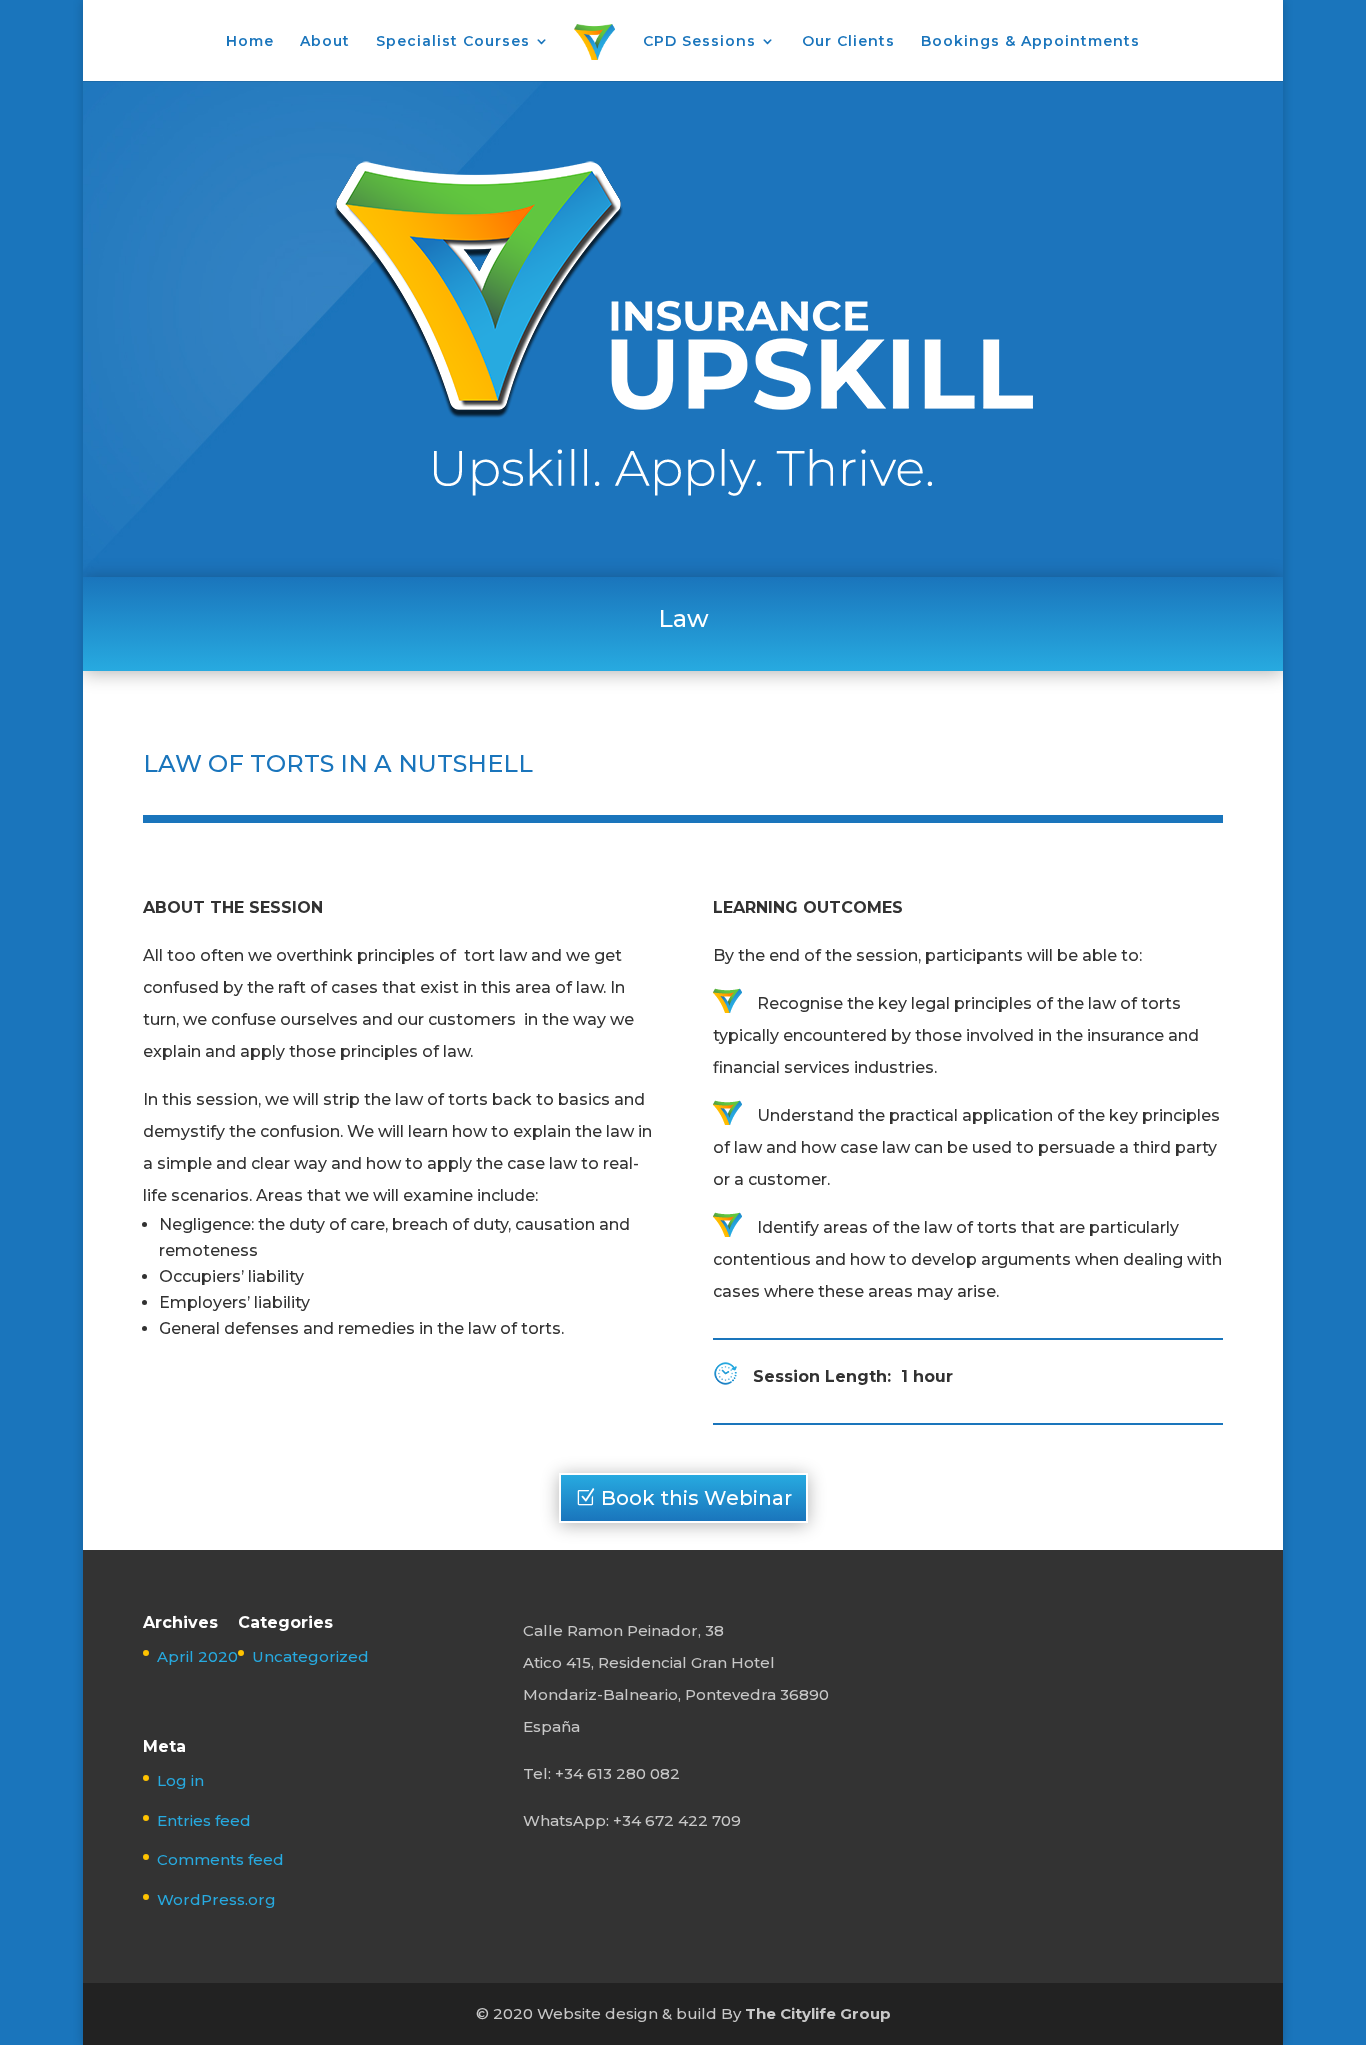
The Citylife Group (818, 2013)
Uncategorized (310, 1656)
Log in (180, 1780)
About (325, 42)
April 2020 (197, 1656)
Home (250, 42)
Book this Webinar (696, 1498)
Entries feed (204, 1820)
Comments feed (220, 1859)
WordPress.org (216, 1899)
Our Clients (848, 42)
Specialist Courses (453, 42)
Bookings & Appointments (1030, 42)
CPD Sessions (699, 42)
